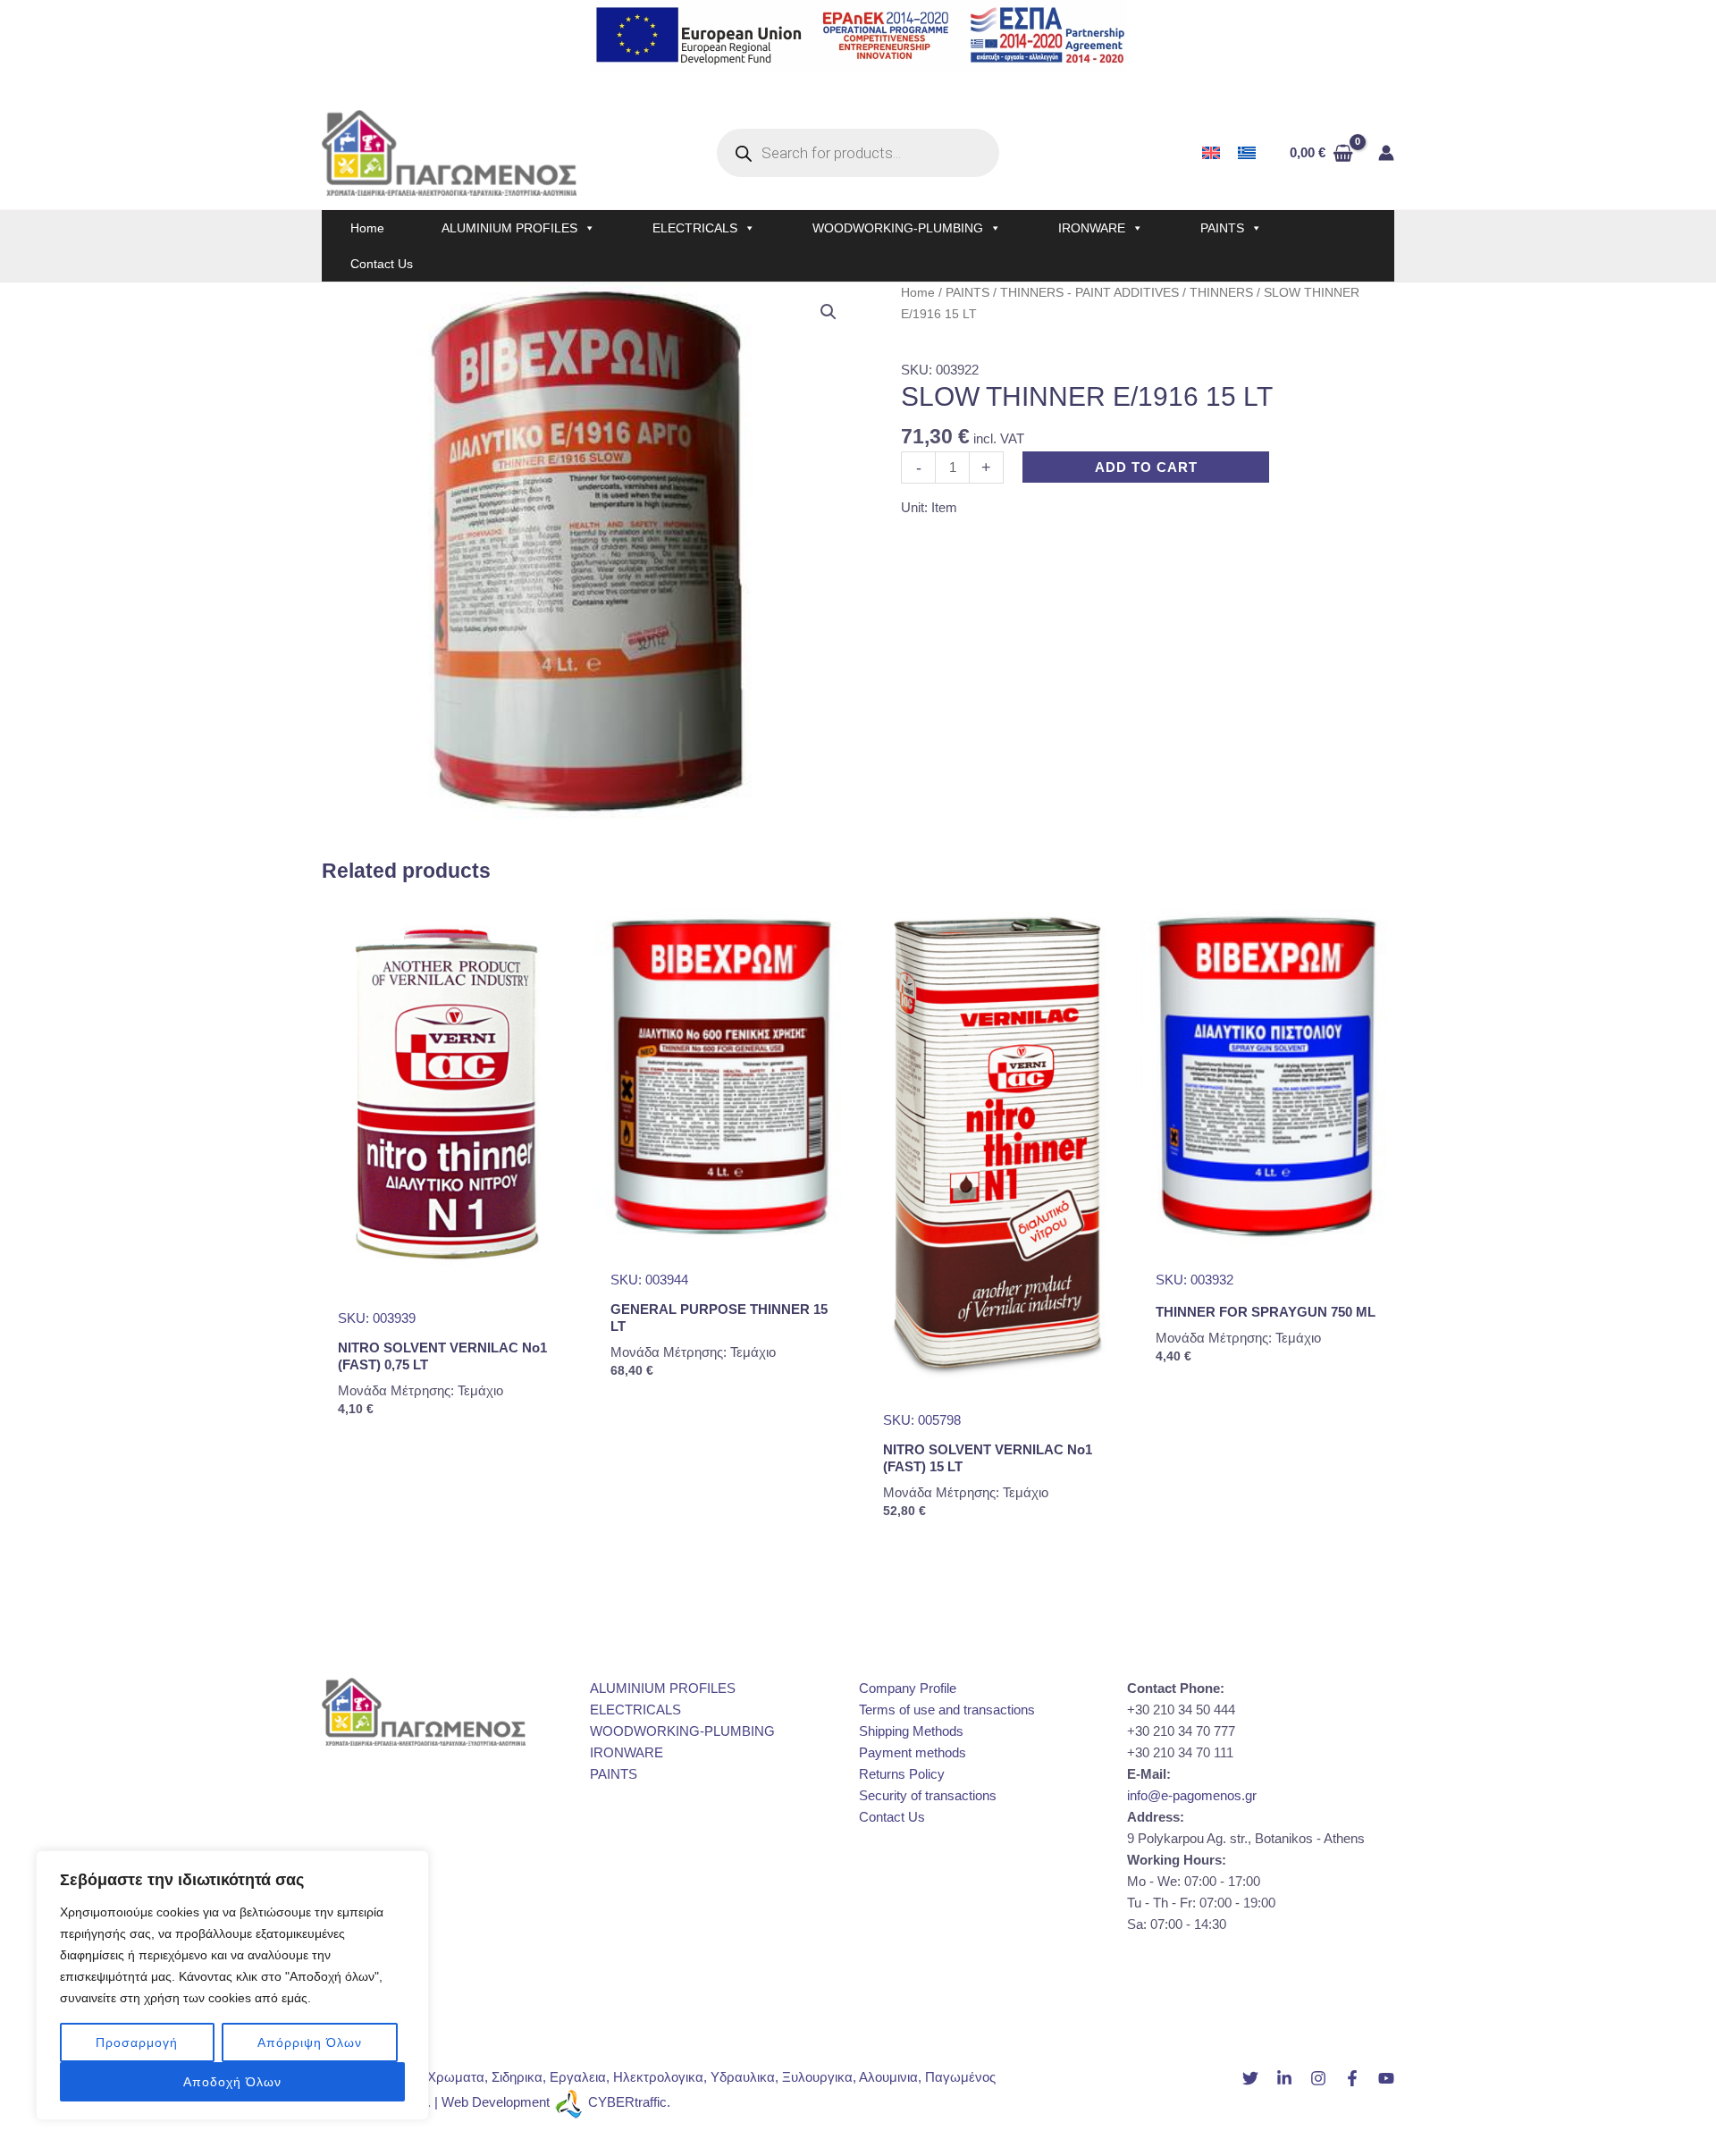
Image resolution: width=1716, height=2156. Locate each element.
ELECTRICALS (695, 228)
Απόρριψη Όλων (310, 2042)
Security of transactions (928, 1795)
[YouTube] (1386, 2078)
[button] (829, 312)
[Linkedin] (1284, 2078)
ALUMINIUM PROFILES (509, 228)
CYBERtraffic (627, 2102)
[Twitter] (1250, 2078)
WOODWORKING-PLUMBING (898, 228)
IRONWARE (1092, 228)
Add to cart (1146, 467)
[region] (232, 1985)
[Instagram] (1318, 2078)
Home (367, 228)
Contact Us (382, 264)
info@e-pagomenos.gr (1192, 1795)
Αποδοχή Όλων (232, 2082)
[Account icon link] (1386, 153)
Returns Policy (902, 1774)
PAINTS (1222, 228)
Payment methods (913, 1752)
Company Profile (908, 1688)
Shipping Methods (911, 1731)
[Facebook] (1352, 2078)
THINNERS (1221, 293)
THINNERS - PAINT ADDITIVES (1089, 293)
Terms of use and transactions (947, 1710)
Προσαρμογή (137, 2042)
